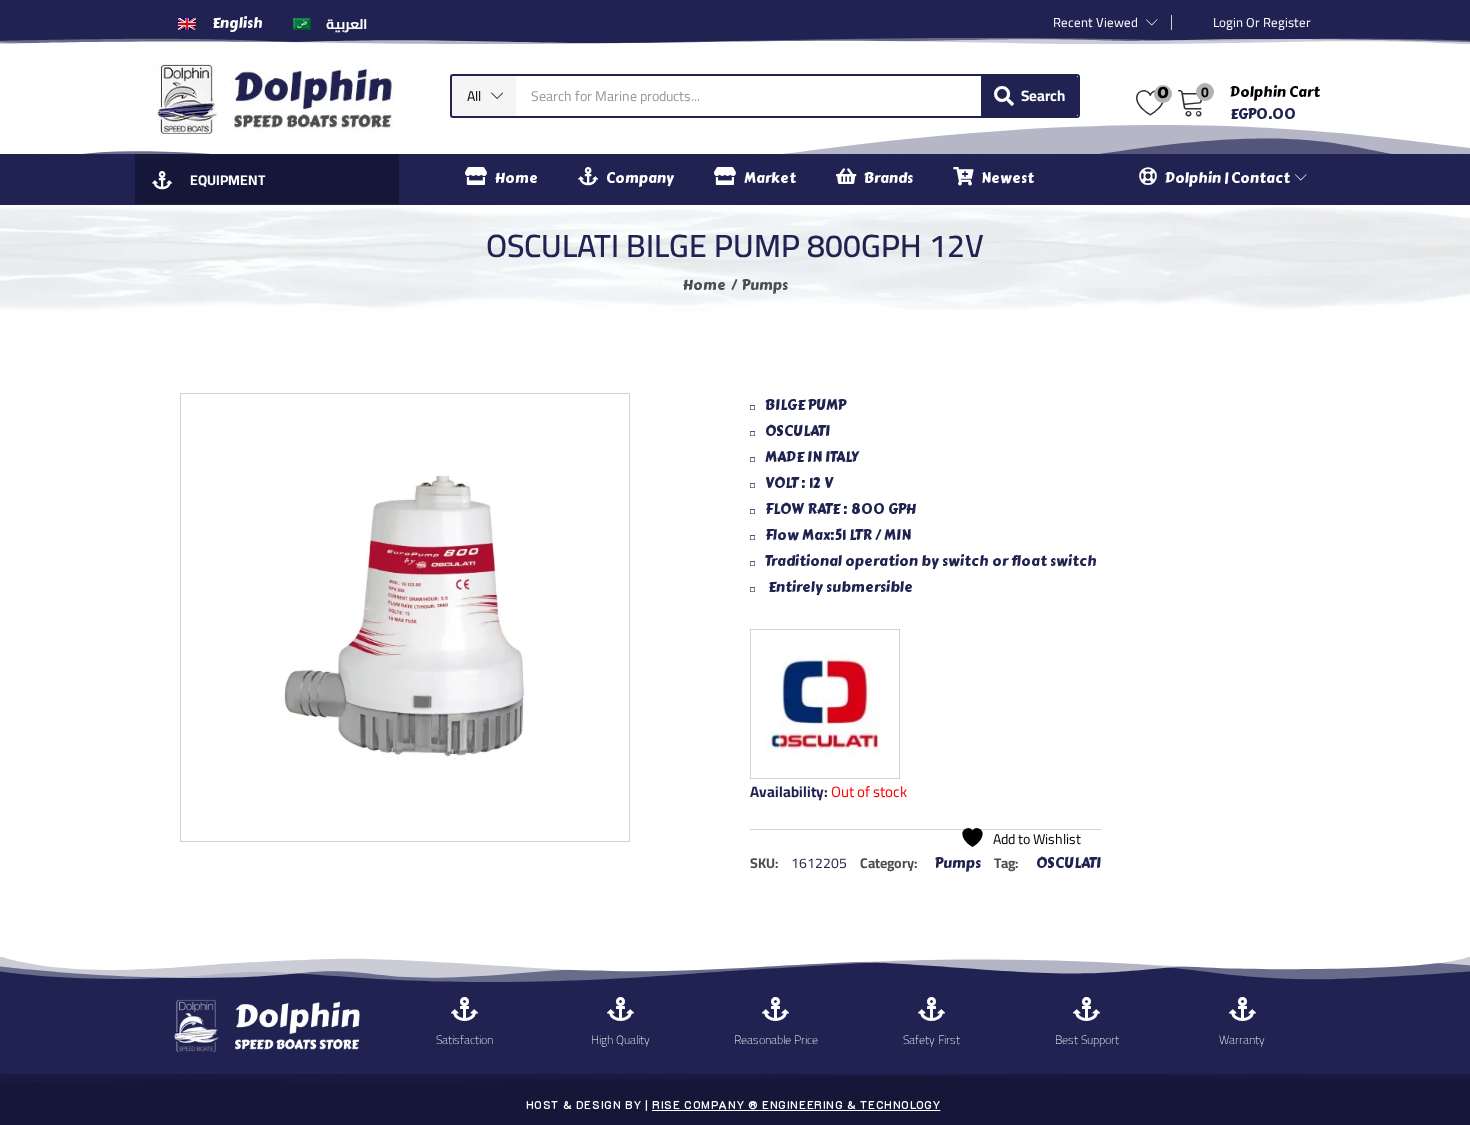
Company (640, 178)
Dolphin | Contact (1229, 178)
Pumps (765, 285)
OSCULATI (1068, 863)
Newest (1007, 178)
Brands (888, 178)
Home (516, 178)
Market (770, 178)
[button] (484, 96)
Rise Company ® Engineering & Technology (796, 1104)
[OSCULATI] (825, 704)
